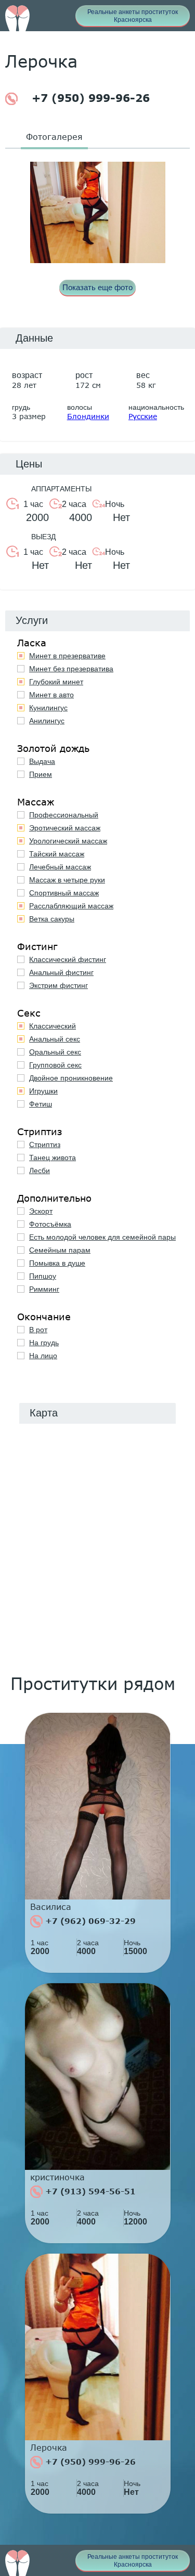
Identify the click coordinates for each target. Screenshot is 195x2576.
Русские (143, 416)
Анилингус (47, 721)
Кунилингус (48, 708)
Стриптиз (45, 1144)
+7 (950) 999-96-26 (89, 98)
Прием (41, 774)
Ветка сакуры (52, 919)
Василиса (51, 1907)
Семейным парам (60, 1250)
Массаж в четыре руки (67, 880)
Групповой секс (55, 1065)
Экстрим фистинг (58, 985)
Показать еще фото (97, 287)
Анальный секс (55, 1039)
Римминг (44, 1289)
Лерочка (49, 2448)
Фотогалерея (54, 136)
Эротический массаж (65, 828)
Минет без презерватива (71, 669)
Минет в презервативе (67, 656)
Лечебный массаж (60, 867)
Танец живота (53, 1157)
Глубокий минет (56, 682)
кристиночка (57, 2177)
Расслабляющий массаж (71, 906)
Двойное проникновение (71, 1078)
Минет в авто (51, 695)
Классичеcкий (53, 1026)
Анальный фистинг (61, 972)
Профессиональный (64, 815)
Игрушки (43, 1091)
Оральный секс (55, 1052)
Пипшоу (43, 1276)
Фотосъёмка (50, 1224)
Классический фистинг (68, 959)
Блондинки (88, 416)
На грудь (44, 1343)
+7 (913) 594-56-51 (89, 2191)
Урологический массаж (68, 841)
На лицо (43, 1356)
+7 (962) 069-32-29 (89, 1921)
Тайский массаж (57, 854)
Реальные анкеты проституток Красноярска (133, 16)
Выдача (42, 761)
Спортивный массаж (64, 893)
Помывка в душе (57, 1263)
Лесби (40, 1170)
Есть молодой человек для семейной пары (102, 1237)
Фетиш (41, 1104)
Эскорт (41, 1211)
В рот (38, 1330)
